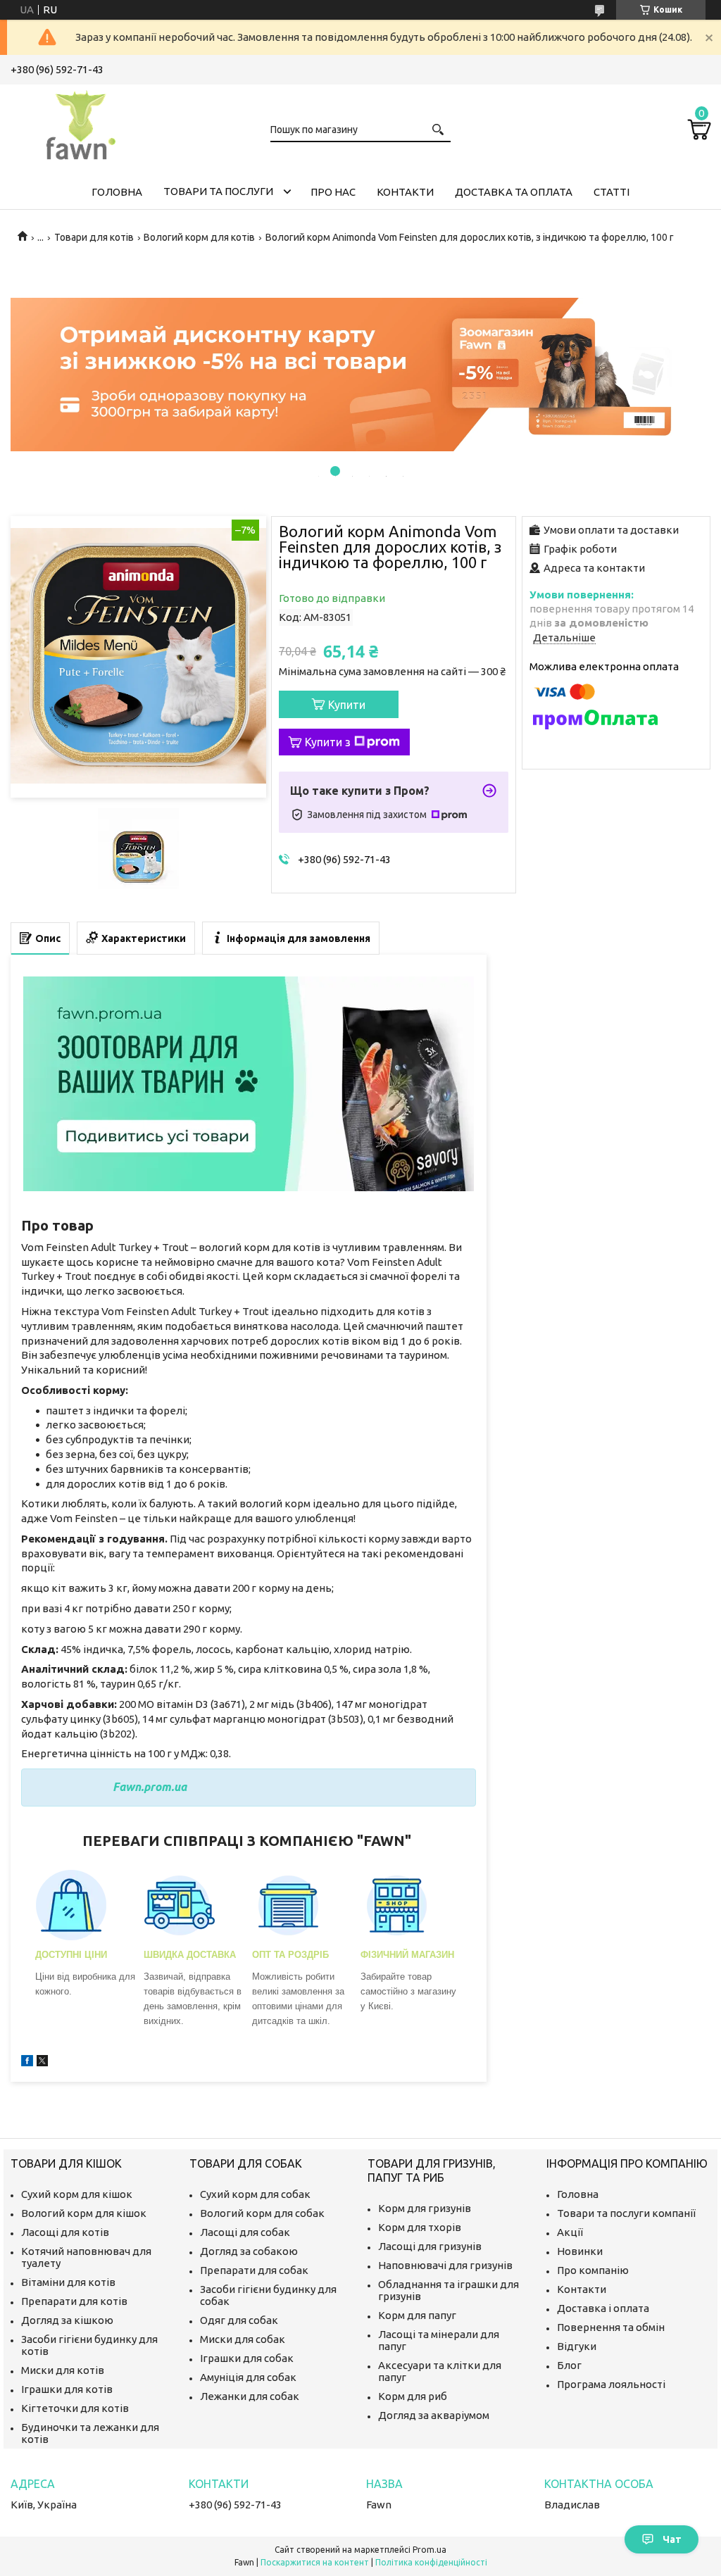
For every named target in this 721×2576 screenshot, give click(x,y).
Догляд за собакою (249, 2251)
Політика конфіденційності (431, 2562)
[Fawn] (81, 122)
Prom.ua (430, 2550)
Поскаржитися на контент (315, 2562)
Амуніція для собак (248, 2377)
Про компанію (593, 2270)
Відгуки (577, 2346)
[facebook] (27, 2062)
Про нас (333, 192)
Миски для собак (243, 2339)
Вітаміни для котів (68, 2282)
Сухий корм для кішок (77, 2194)
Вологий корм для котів (199, 237)
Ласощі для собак (245, 2232)
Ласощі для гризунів (430, 2246)
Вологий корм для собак (262, 2213)
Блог (569, 2365)
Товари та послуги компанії (626, 2213)
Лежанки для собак (250, 2396)
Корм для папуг (417, 2315)
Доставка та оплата (514, 192)
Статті (612, 192)
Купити (347, 705)
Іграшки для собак (247, 2358)
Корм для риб (413, 2396)
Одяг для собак (239, 2320)
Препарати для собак (254, 2270)
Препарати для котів (74, 2301)
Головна (117, 192)
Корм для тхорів (420, 2227)
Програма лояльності (611, 2384)
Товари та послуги (218, 191)
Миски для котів (63, 2370)
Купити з (328, 742)
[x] (42, 2062)
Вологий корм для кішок (84, 2213)
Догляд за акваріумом (434, 2415)
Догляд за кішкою (67, 2320)
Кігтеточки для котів (75, 2408)
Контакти (405, 192)
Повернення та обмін (611, 2327)
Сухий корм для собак (255, 2194)
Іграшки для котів (67, 2389)
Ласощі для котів (65, 2232)
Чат (672, 2539)
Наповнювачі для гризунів (445, 2265)
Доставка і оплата (603, 2308)
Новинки (580, 2251)
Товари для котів (94, 237)
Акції (570, 2232)
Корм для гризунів (425, 2208)
